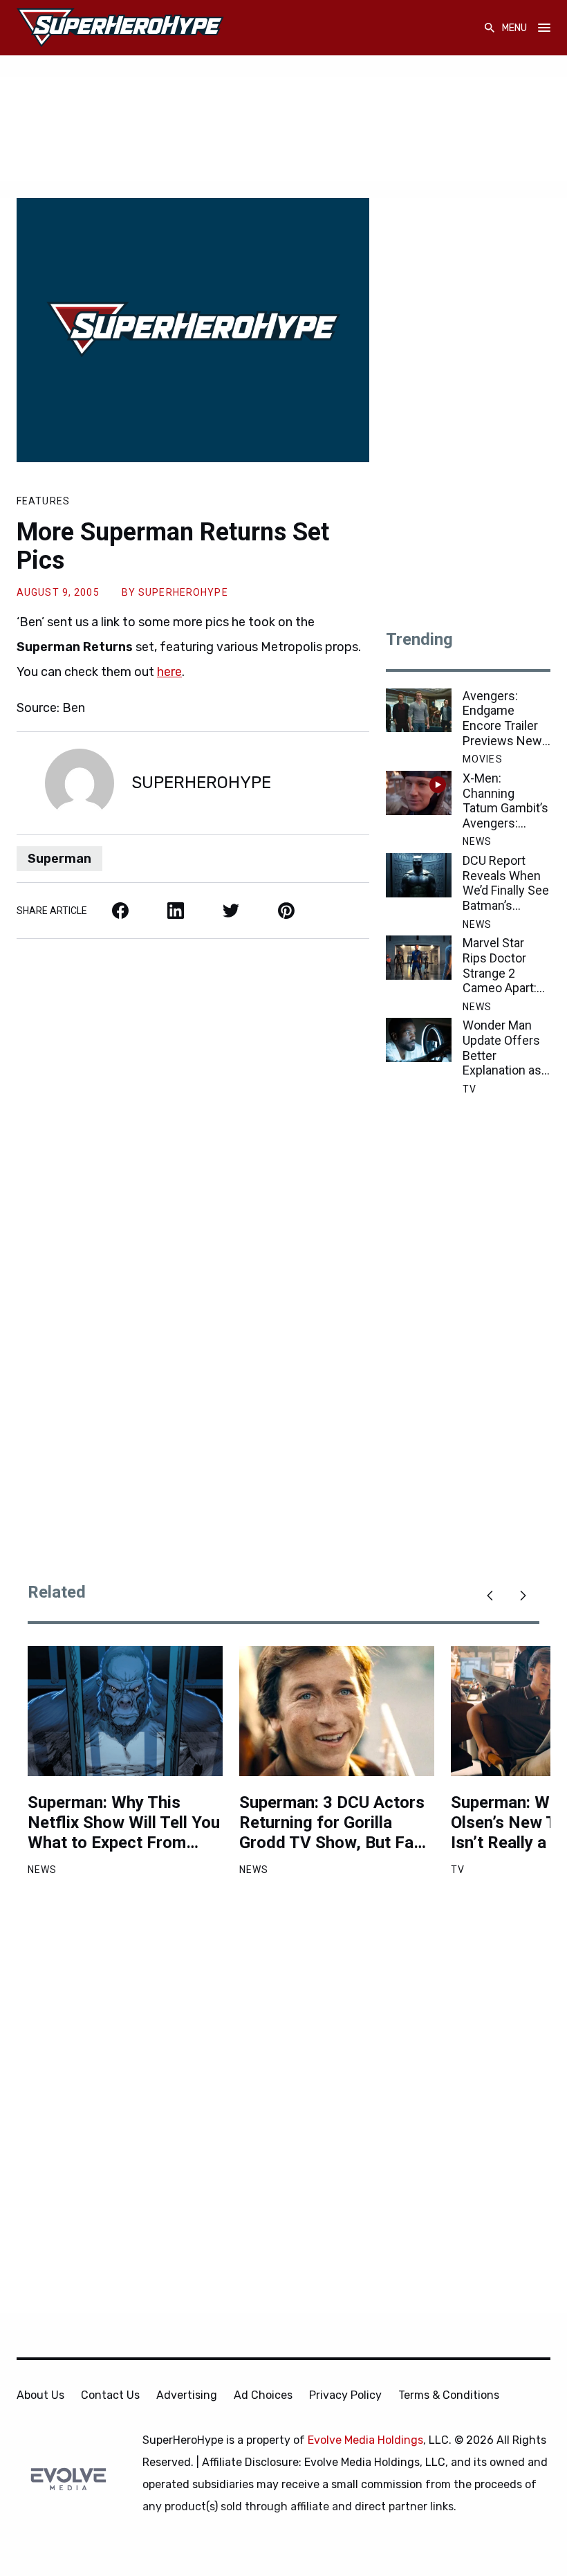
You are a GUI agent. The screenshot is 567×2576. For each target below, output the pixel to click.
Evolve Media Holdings (365, 2440)
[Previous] (490, 1596)
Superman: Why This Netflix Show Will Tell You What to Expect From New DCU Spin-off (124, 1823)
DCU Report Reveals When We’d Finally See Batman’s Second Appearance (506, 883)
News (477, 841)
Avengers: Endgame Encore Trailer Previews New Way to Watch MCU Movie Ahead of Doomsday (502, 718)
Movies (483, 759)
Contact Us (110, 2395)
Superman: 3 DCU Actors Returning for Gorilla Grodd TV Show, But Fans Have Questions (335, 1823)
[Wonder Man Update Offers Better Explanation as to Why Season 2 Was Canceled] (419, 1040)
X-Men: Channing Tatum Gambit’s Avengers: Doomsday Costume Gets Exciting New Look (505, 801)
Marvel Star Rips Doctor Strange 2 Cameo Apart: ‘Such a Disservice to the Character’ (501, 965)
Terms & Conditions (449, 2395)
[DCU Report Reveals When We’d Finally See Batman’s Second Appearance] (419, 875)
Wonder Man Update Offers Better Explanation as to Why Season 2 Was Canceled (504, 1048)
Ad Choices (263, 2395)
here (169, 672)
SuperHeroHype (183, 592)
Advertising (187, 2395)
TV (470, 1089)
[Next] (523, 1596)
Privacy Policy (345, 2395)
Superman (59, 859)
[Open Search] (490, 28)
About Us (40, 2395)
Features (43, 501)
